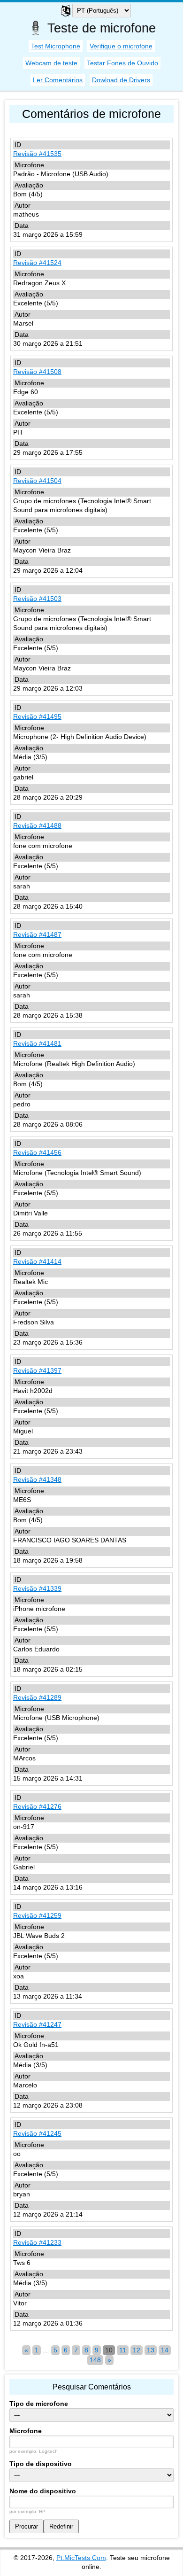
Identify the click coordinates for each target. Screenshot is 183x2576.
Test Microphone (56, 46)
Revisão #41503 (37, 599)
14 (165, 2350)
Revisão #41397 (37, 1370)
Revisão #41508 (37, 372)
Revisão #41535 (37, 154)
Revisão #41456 (37, 1152)
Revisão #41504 (37, 481)
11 (123, 2350)
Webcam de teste (51, 63)
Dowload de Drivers (121, 80)
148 (95, 2360)
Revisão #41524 (37, 263)
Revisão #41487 (37, 934)
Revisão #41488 (37, 825)
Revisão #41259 (37, 1915)
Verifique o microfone (121, 46)
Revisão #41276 (37, 1806)
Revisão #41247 (37, 2024)
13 (151, 2350)
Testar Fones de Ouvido (122, 63)
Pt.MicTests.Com (81, 2558)
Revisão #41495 (37, 716)
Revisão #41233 (37, 2242)
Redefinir (61, 2526)
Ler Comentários (58, 80)
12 (137, 2350)
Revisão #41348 (37, 1479)
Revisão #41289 (37, 1697)
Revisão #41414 (37, 1261)
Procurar (27, 2526)
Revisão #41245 (37, 2133)
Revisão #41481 (37, 1043)
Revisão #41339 (37, 1588)
